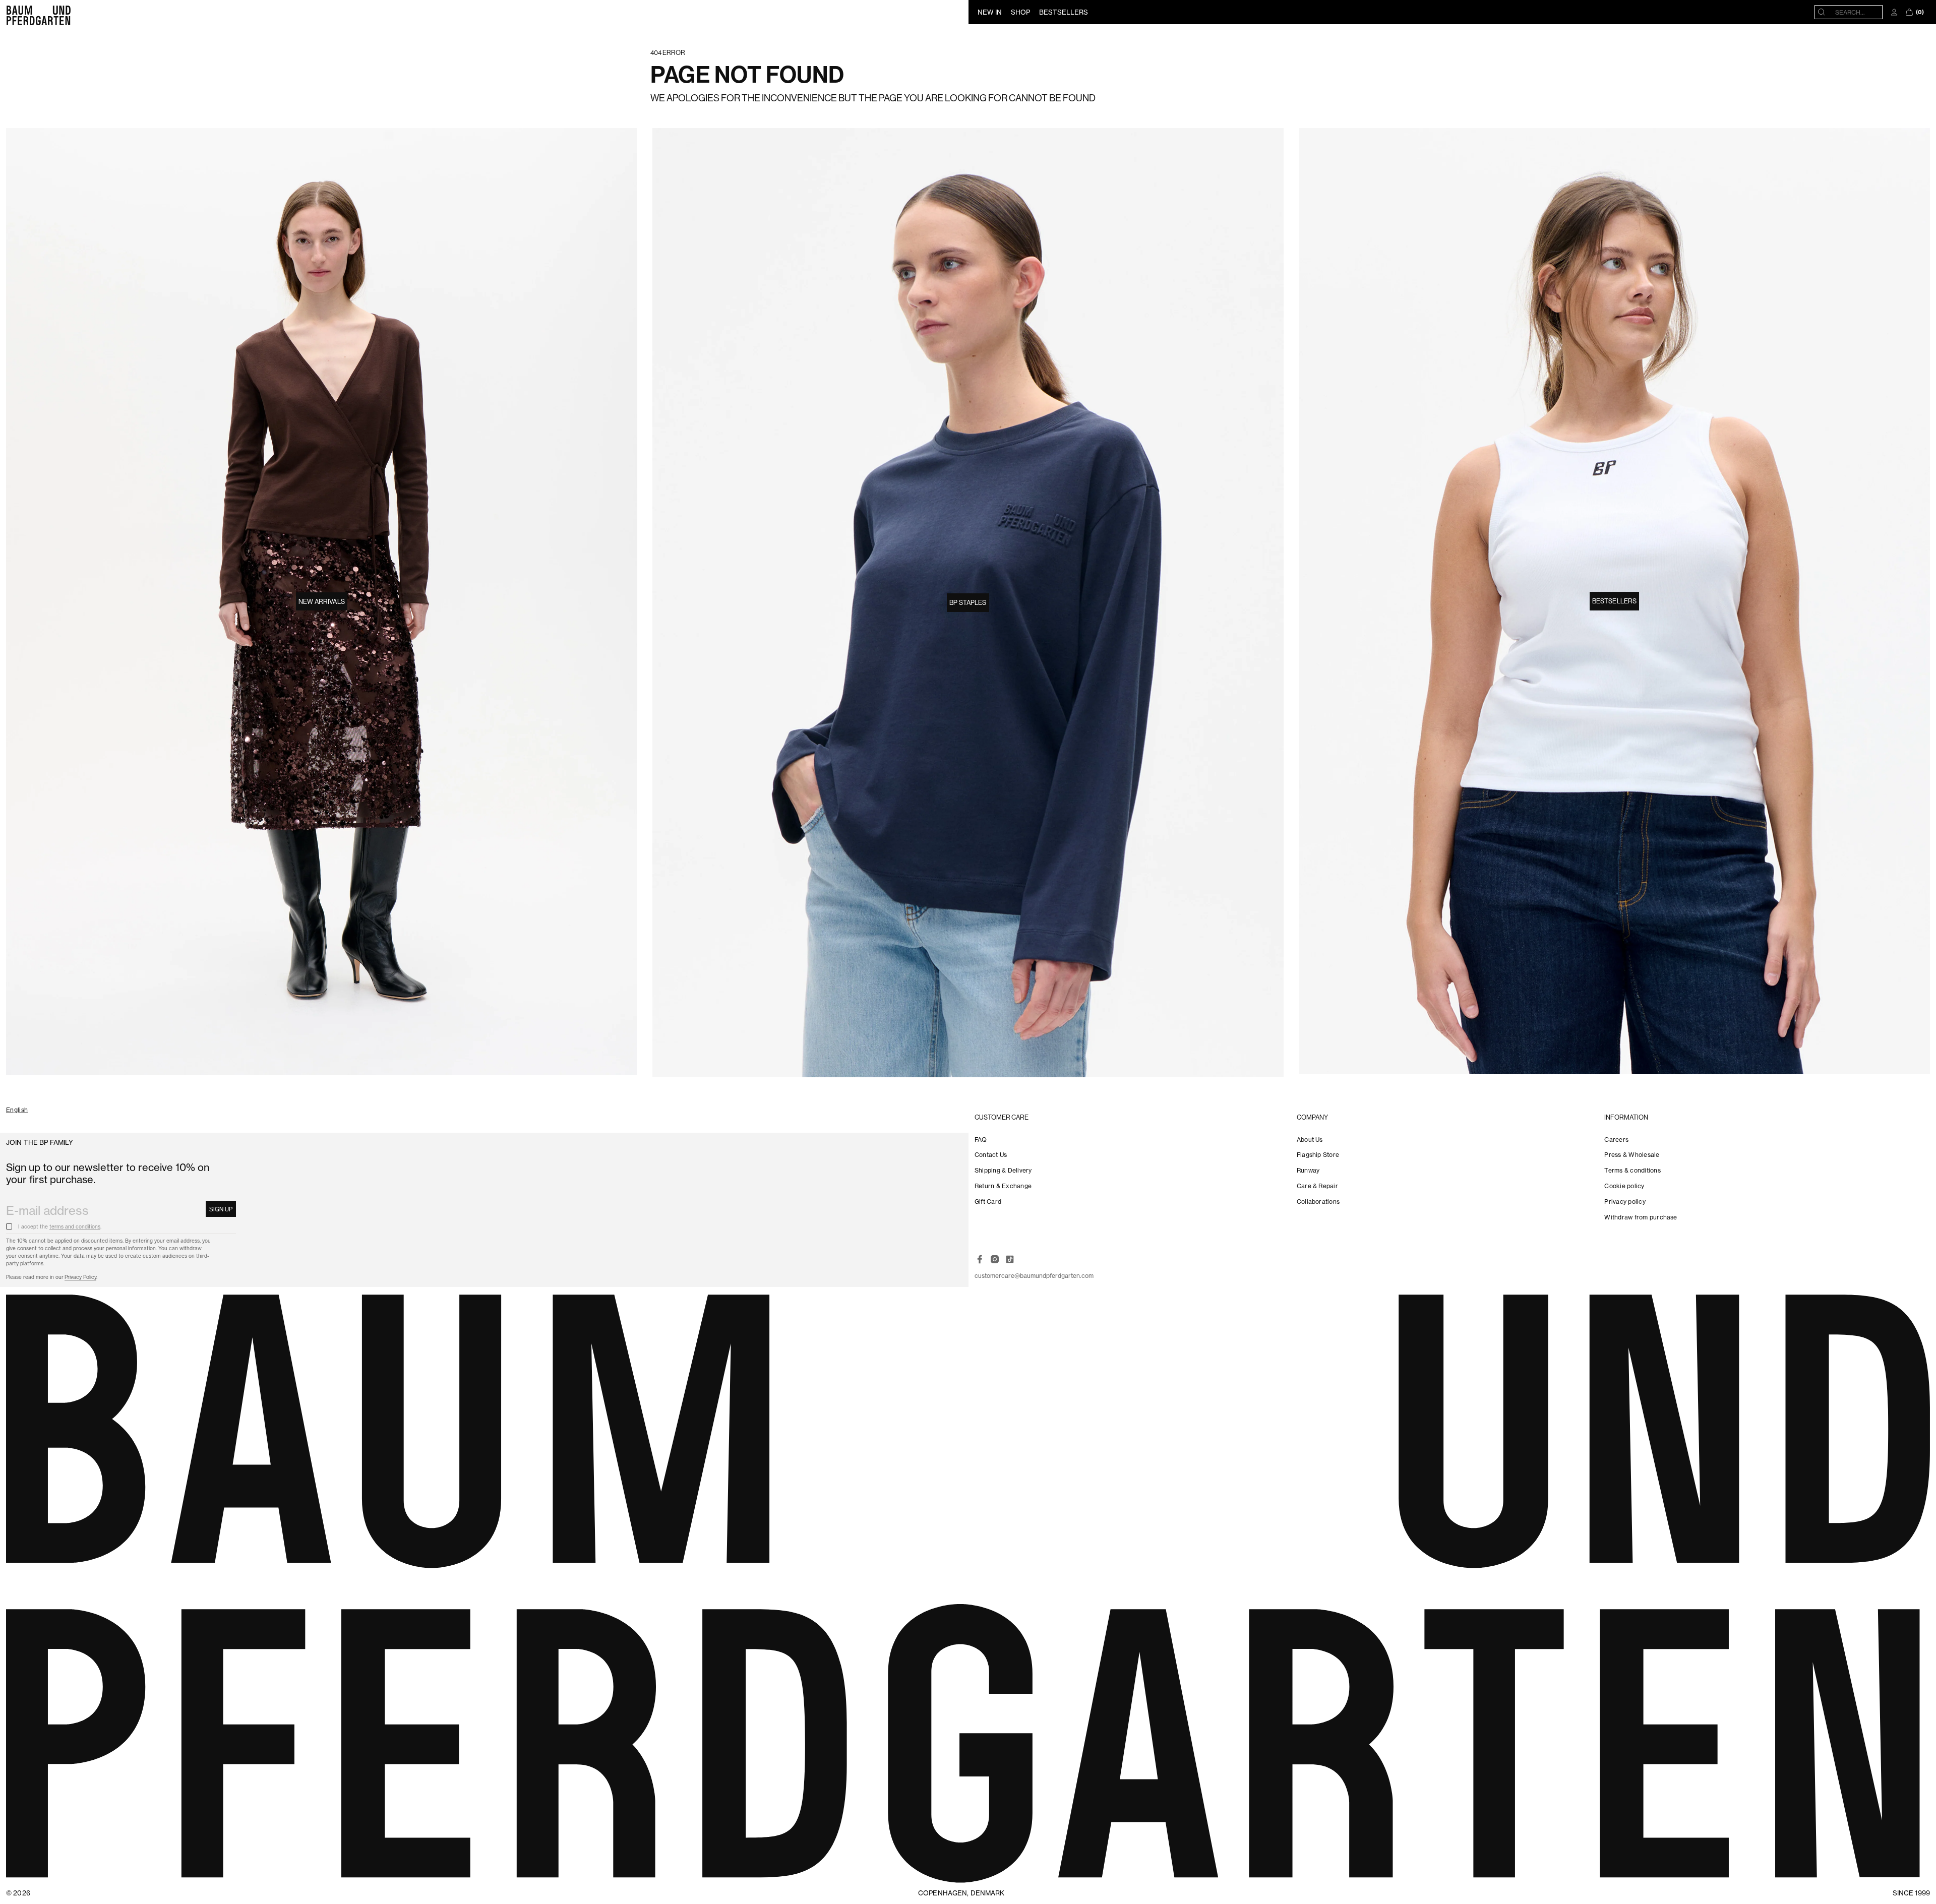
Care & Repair (1317, 1186)
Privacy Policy (80, 1277)
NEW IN (990, 12)
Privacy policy (1625, 1202)
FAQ (981, 1140)
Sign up (221, 1209)
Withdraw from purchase (1641, 1217)
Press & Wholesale (1632, 1155)
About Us (1310, 1140)
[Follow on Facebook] (980, 1259)
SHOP (1020, 12)
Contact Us (991, 1155)
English (17, 1110)
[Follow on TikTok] (1010, 1259)
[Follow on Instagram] (995, 1259)
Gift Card (988, 1202)
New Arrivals (322, 601)
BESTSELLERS (1064, 12)
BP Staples (968, 602)
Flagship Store (1318, 1155)
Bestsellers (1614, 601)
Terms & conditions (1632, 1170)
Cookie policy (1624, 1186)
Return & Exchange (1003, 1186)
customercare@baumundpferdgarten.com (1034, 1276)
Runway (1308, 1170)
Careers (1616, 1140)
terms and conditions (75, 1227)
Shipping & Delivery (1003, 1170)
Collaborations (1318, 1202)
